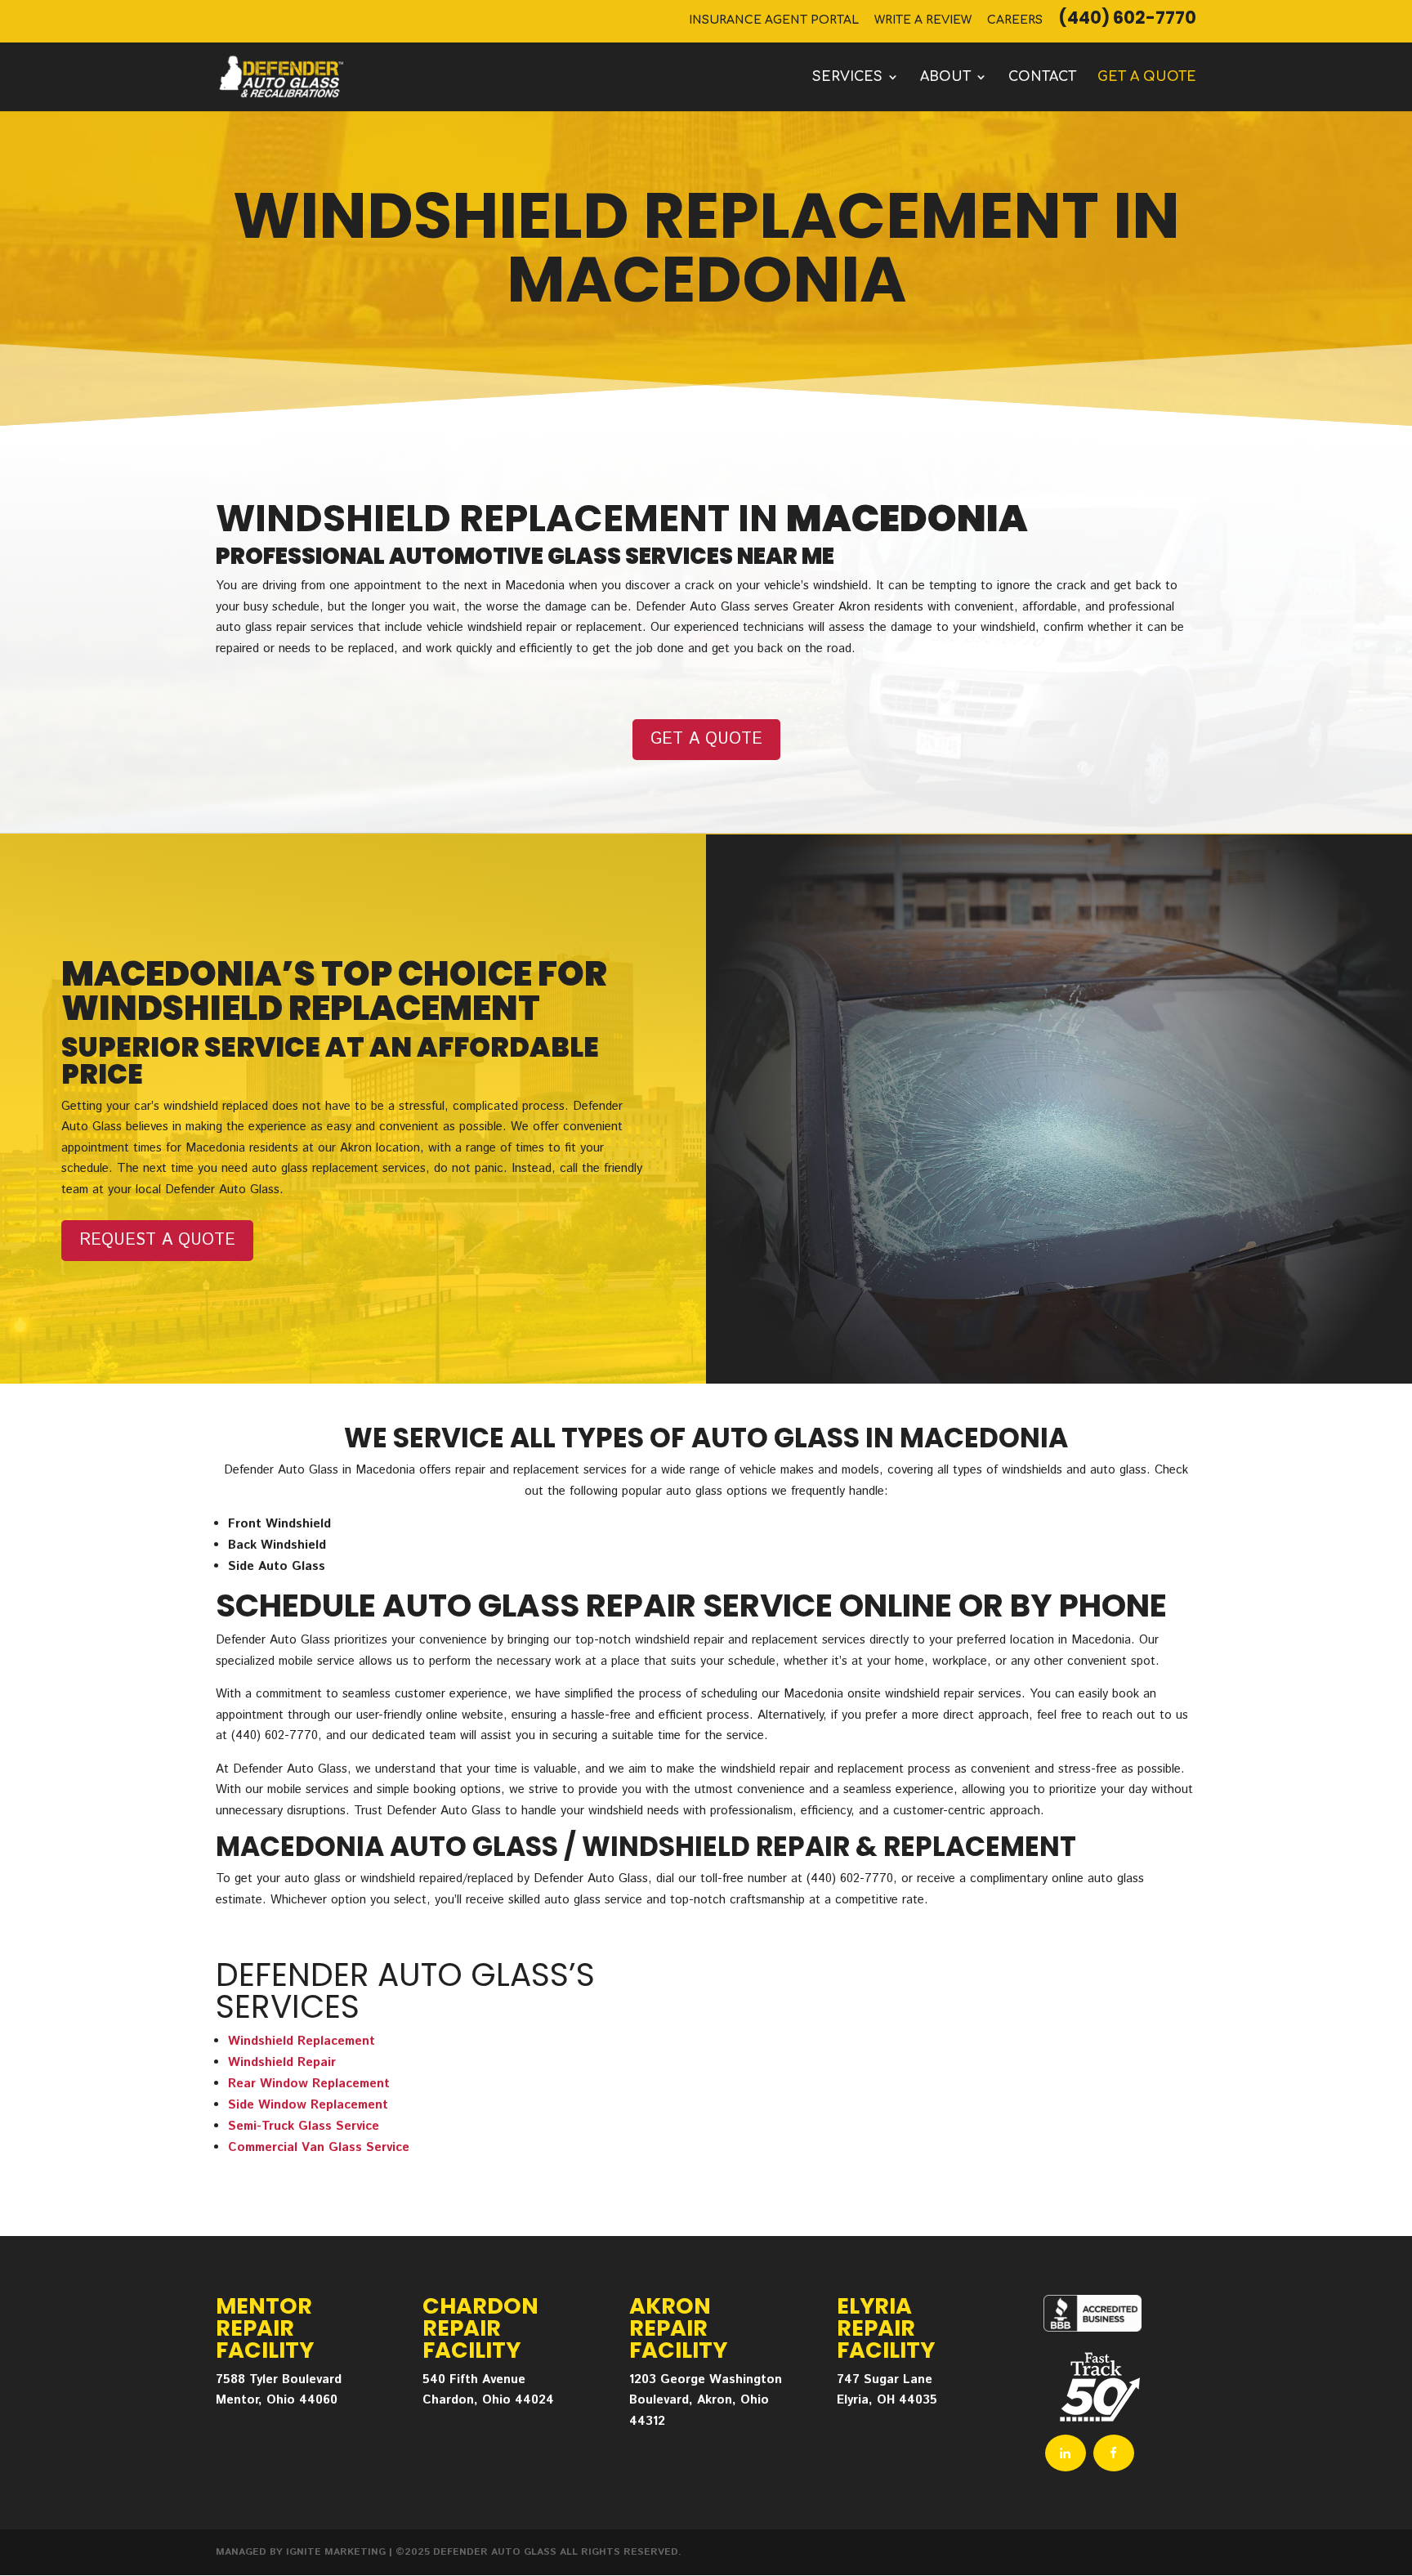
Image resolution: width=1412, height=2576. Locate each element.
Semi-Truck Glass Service (304, 2126)
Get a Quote (706, 739)
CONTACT (1042, 78)
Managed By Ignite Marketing (301, 2552)
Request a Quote (157, 1240)
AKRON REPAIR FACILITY (678, 2328)
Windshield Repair (282, 2062)
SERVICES (847, 78)
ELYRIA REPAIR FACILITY (886, 2328)
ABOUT (945, 78)
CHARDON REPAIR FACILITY (480, 2328)
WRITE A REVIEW (923, 20)
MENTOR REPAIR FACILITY (265, 2328)
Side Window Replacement (308, 2105)
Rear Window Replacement (309, 2084)
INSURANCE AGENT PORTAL (774, 20)
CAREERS (1015, 20)
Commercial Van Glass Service (319, 2147)
